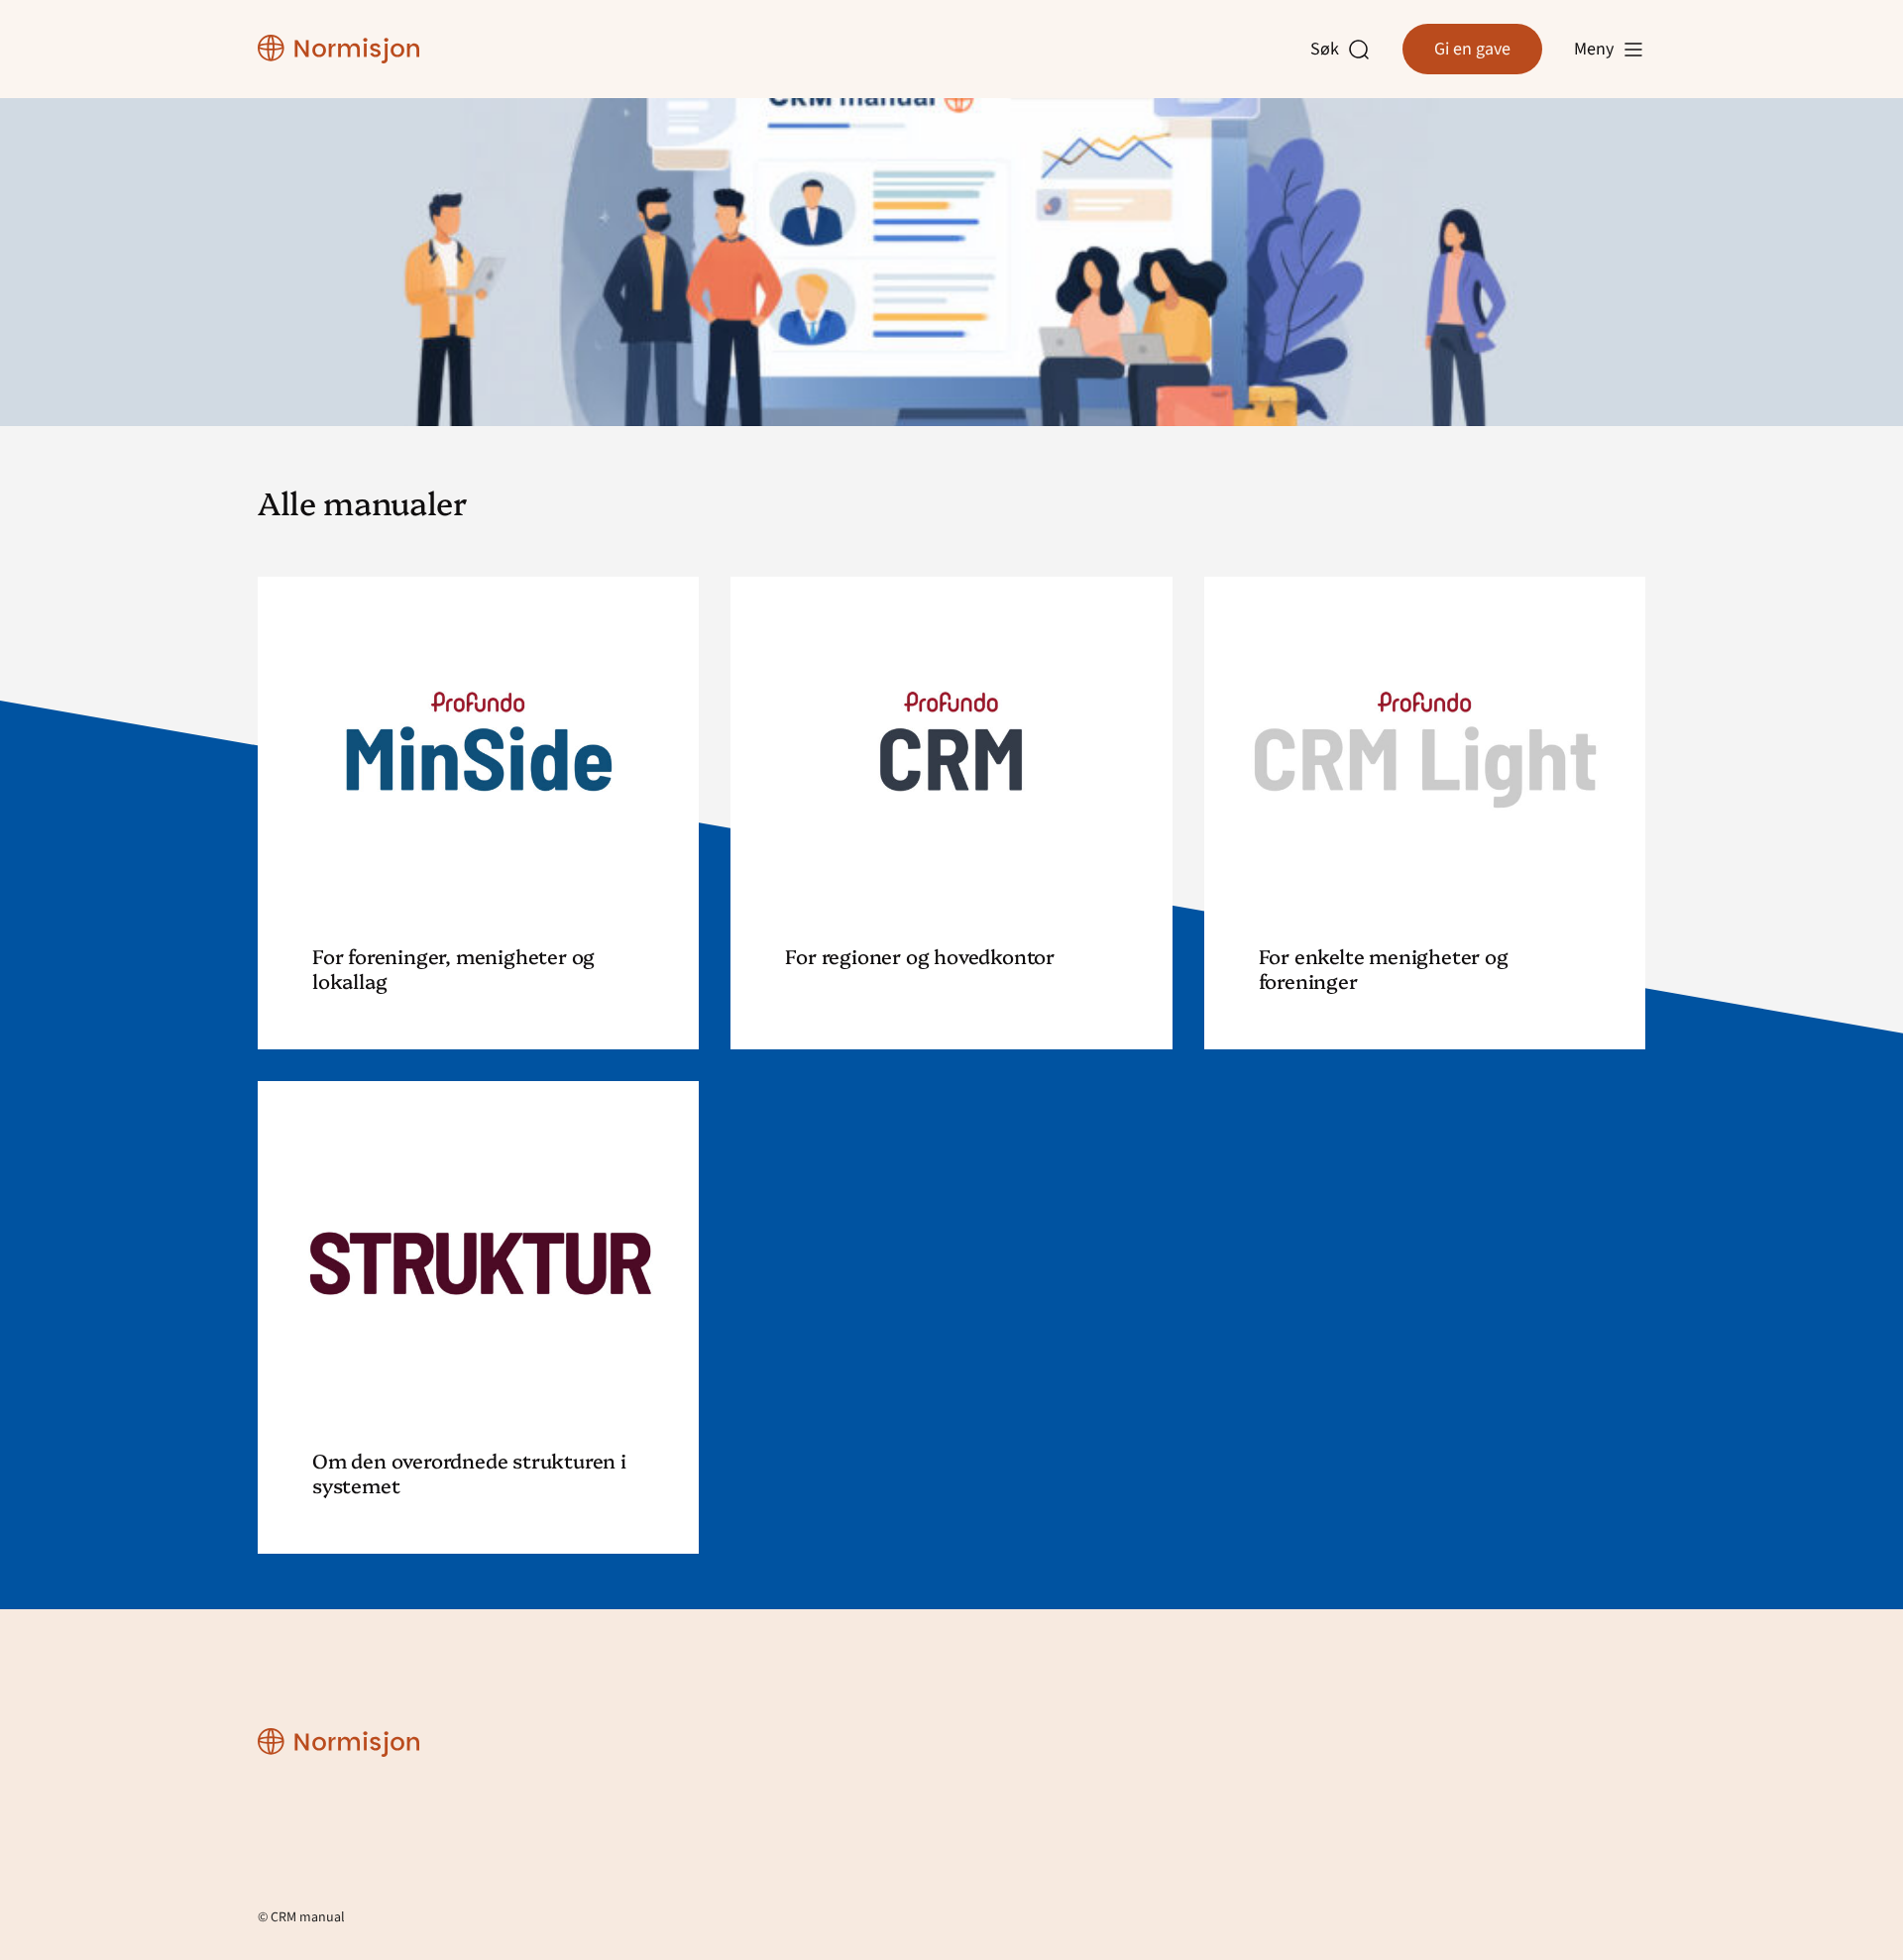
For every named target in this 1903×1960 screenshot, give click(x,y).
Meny (1594, 49)
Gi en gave (1472, 49)
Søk (1329, 50)
